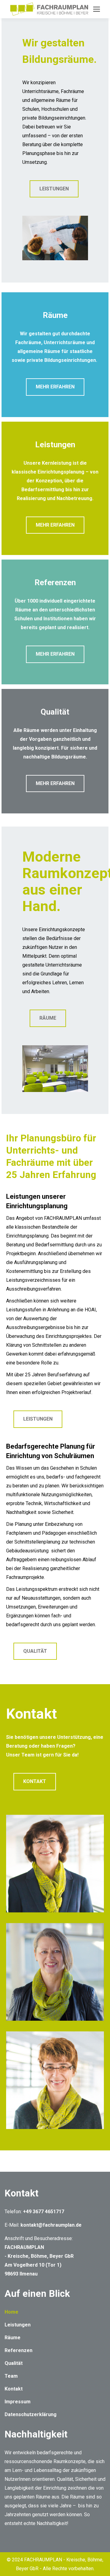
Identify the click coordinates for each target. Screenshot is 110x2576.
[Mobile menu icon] (97, 9)
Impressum (18, 2402)
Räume (13, 2338)
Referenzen (18, 2350)
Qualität (14, 2363)
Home (11, 2312)
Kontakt (14, 2389)
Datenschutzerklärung (31, 2414)
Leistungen (18, 2325)
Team (11, 2376)
